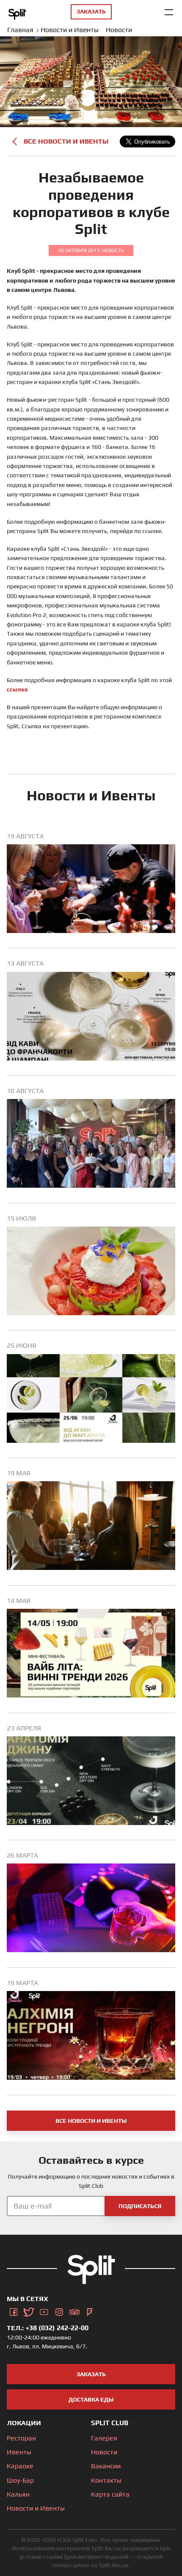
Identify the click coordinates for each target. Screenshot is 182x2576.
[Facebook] (14, 2310)
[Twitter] (29, 2310)
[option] (91, 890)
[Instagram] (59, 2310)
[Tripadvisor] (74, 2310)
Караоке (20, 2466)
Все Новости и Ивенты (66, 141)
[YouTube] (44, 2310)
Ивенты (19, 2452)
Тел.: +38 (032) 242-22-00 (48, 2328)
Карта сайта (110, 2494)
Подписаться (140, 2206)
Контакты (106, 2480)
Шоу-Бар (20, 2480)
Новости (104, 2452)
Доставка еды (91, 2399)
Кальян (18, 2494)
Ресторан (21, 2438)
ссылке (17, 689)
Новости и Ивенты (36, 2508)
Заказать (91, 2374)
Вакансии (106, 2466)
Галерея (104, 2438)
